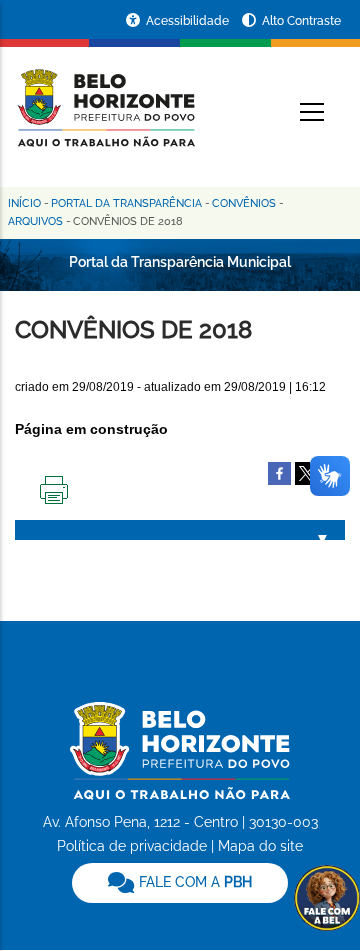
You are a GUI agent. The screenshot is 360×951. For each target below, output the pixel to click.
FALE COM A (193, 882)
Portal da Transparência (126, 203)
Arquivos (35, 221)
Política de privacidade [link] (132, 846)
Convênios (244, 203)
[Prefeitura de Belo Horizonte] (105, 96)
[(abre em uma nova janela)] (306, 472)
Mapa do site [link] (260, 846)
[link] (180, 883)
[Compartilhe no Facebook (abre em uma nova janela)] (279, 472)
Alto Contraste (301, 21)
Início (24, 203)
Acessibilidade (189, 21)
